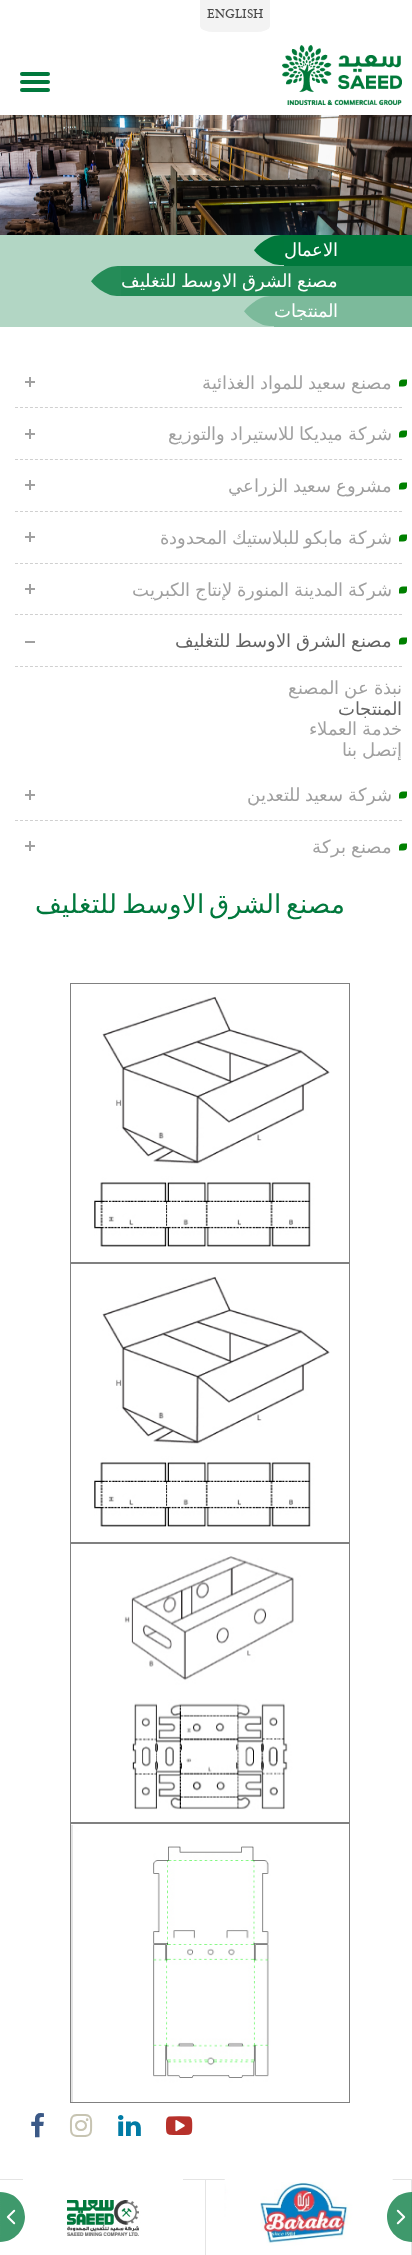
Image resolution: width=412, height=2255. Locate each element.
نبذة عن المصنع (345, 688)
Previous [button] (12, 2227)
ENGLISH (235, 15)
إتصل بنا (372, 750)
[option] (103, 2217)
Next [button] (399, 2227)
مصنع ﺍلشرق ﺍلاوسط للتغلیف (229, 281)
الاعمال (311, 250)
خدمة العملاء (355, 729)
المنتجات (306, 311)
